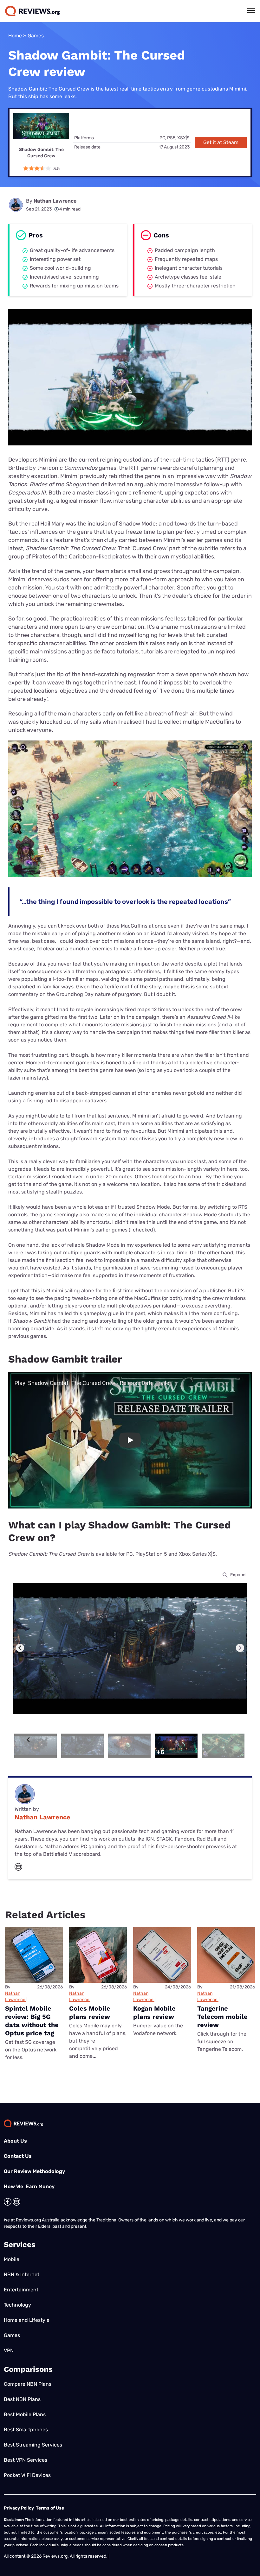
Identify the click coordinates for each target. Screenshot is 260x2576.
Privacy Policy (19, 2508)
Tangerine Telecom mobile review (222, 2017)
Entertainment (21, 2290)
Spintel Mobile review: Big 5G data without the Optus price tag (32, 2021)
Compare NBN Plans (28, 2384)
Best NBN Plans (22, 2399)
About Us (15, 2141)
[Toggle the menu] (251, 10)
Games (36, 36)
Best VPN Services (26, 2460)
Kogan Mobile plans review (154, 2012)
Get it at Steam (221, 142)
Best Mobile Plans (25, 2414)
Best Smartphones (26, 2430)
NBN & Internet (22, 2274)
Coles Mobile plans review (90, 2012)
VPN (9, 2350)
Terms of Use (50, 2508)
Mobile (12, 2259)
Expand (238, 1575)
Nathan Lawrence (55, 201)
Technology (17, 2305)
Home (15, 36)
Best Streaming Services (33, 2445)
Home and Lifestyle (27, 2320)
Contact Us (18, 2156)
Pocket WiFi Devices (27, 2475)
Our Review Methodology (34, 2171)
